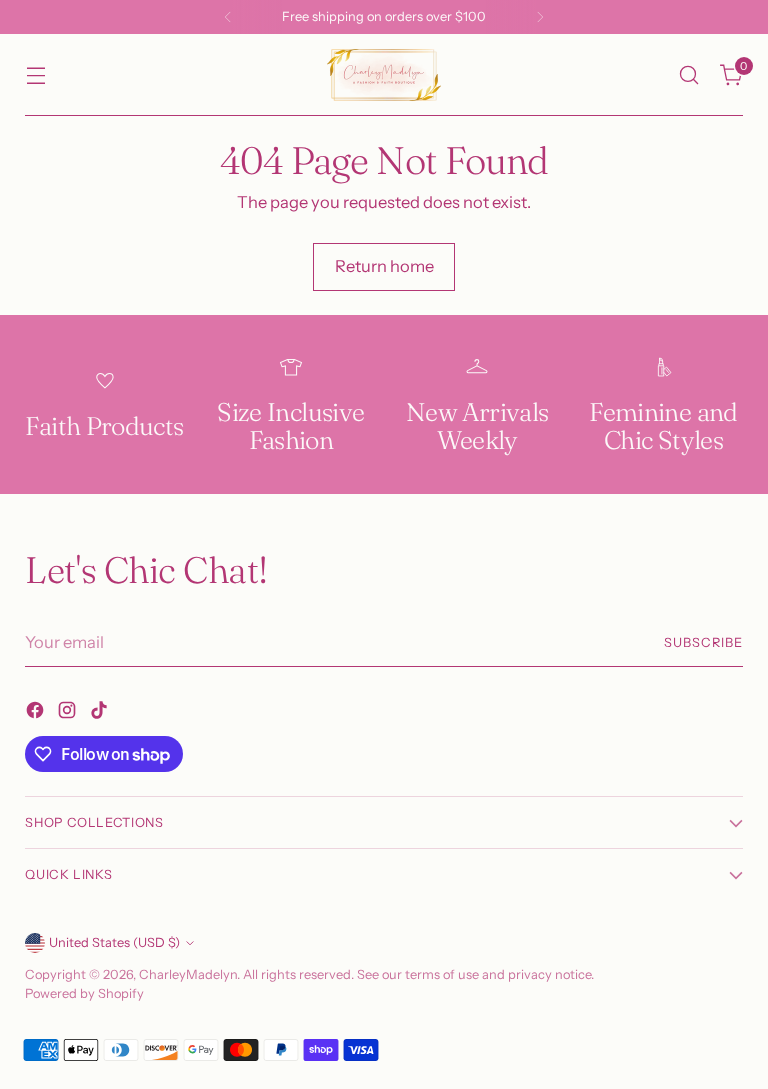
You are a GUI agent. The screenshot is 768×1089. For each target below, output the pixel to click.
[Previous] (228, 17)
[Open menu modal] (35, 75)
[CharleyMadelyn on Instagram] (69, 713)
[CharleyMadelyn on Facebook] (37, 713)
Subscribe (703, 642)
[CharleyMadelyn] (384, 75)
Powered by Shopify (84, 993)
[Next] (540, 17)
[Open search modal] (689, 75)
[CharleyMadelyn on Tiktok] (101, 713)
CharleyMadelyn (188, 974)
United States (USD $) (114, 942)
